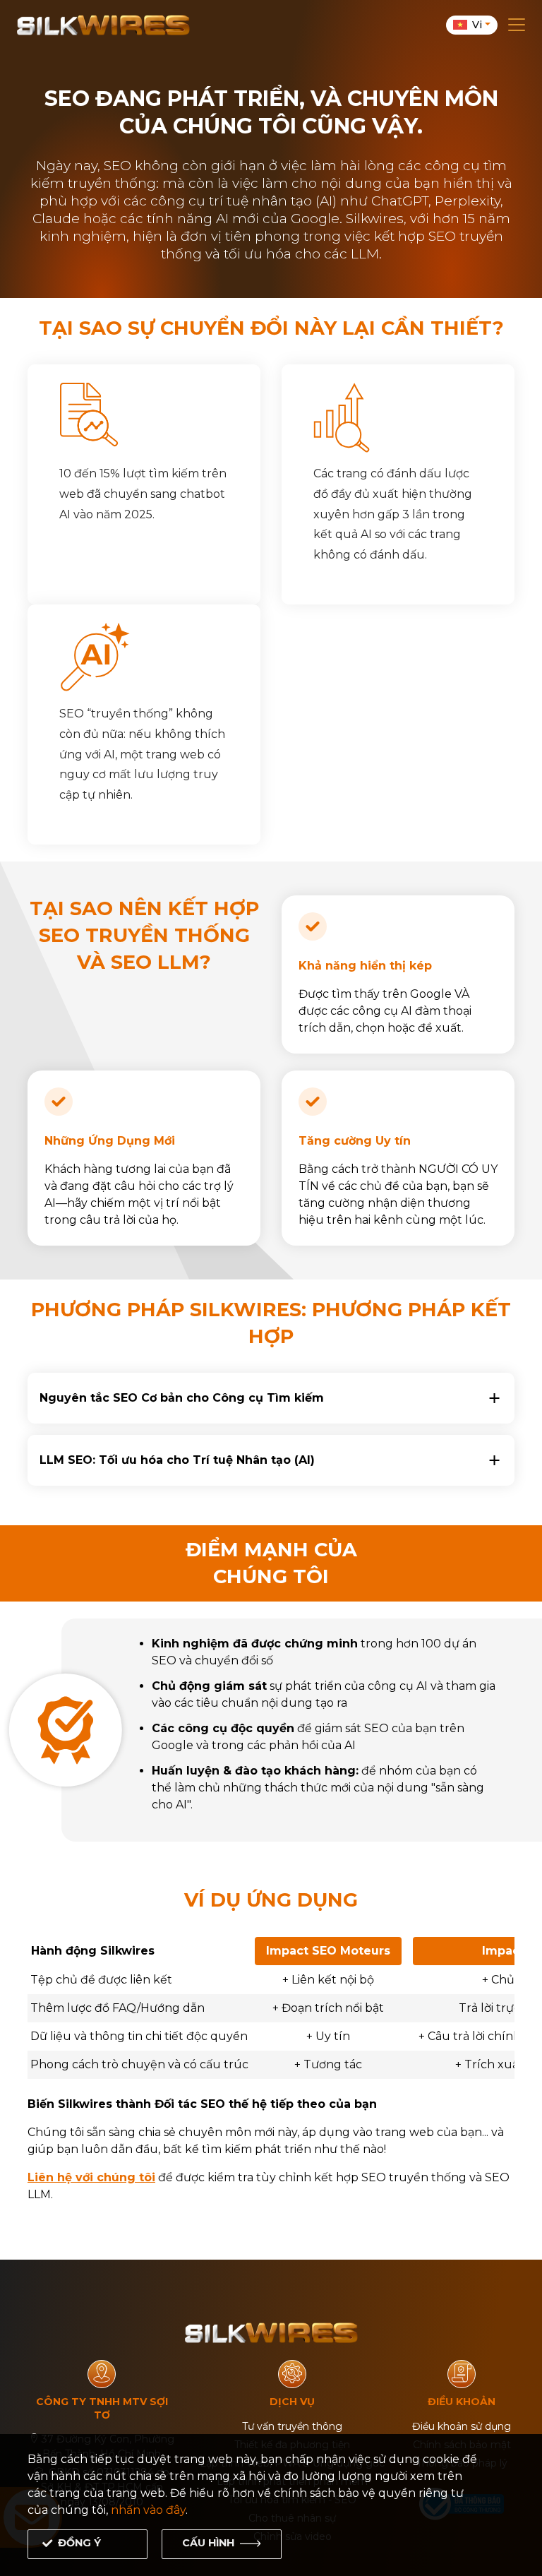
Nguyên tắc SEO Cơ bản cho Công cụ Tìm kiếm (182, 1398)
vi (477, 25)
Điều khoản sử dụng (462, 2426)
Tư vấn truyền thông (292, 2426)
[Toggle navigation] (517, 25)
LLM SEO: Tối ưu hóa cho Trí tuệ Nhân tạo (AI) (177, 1460)
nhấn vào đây (148, 2510)
